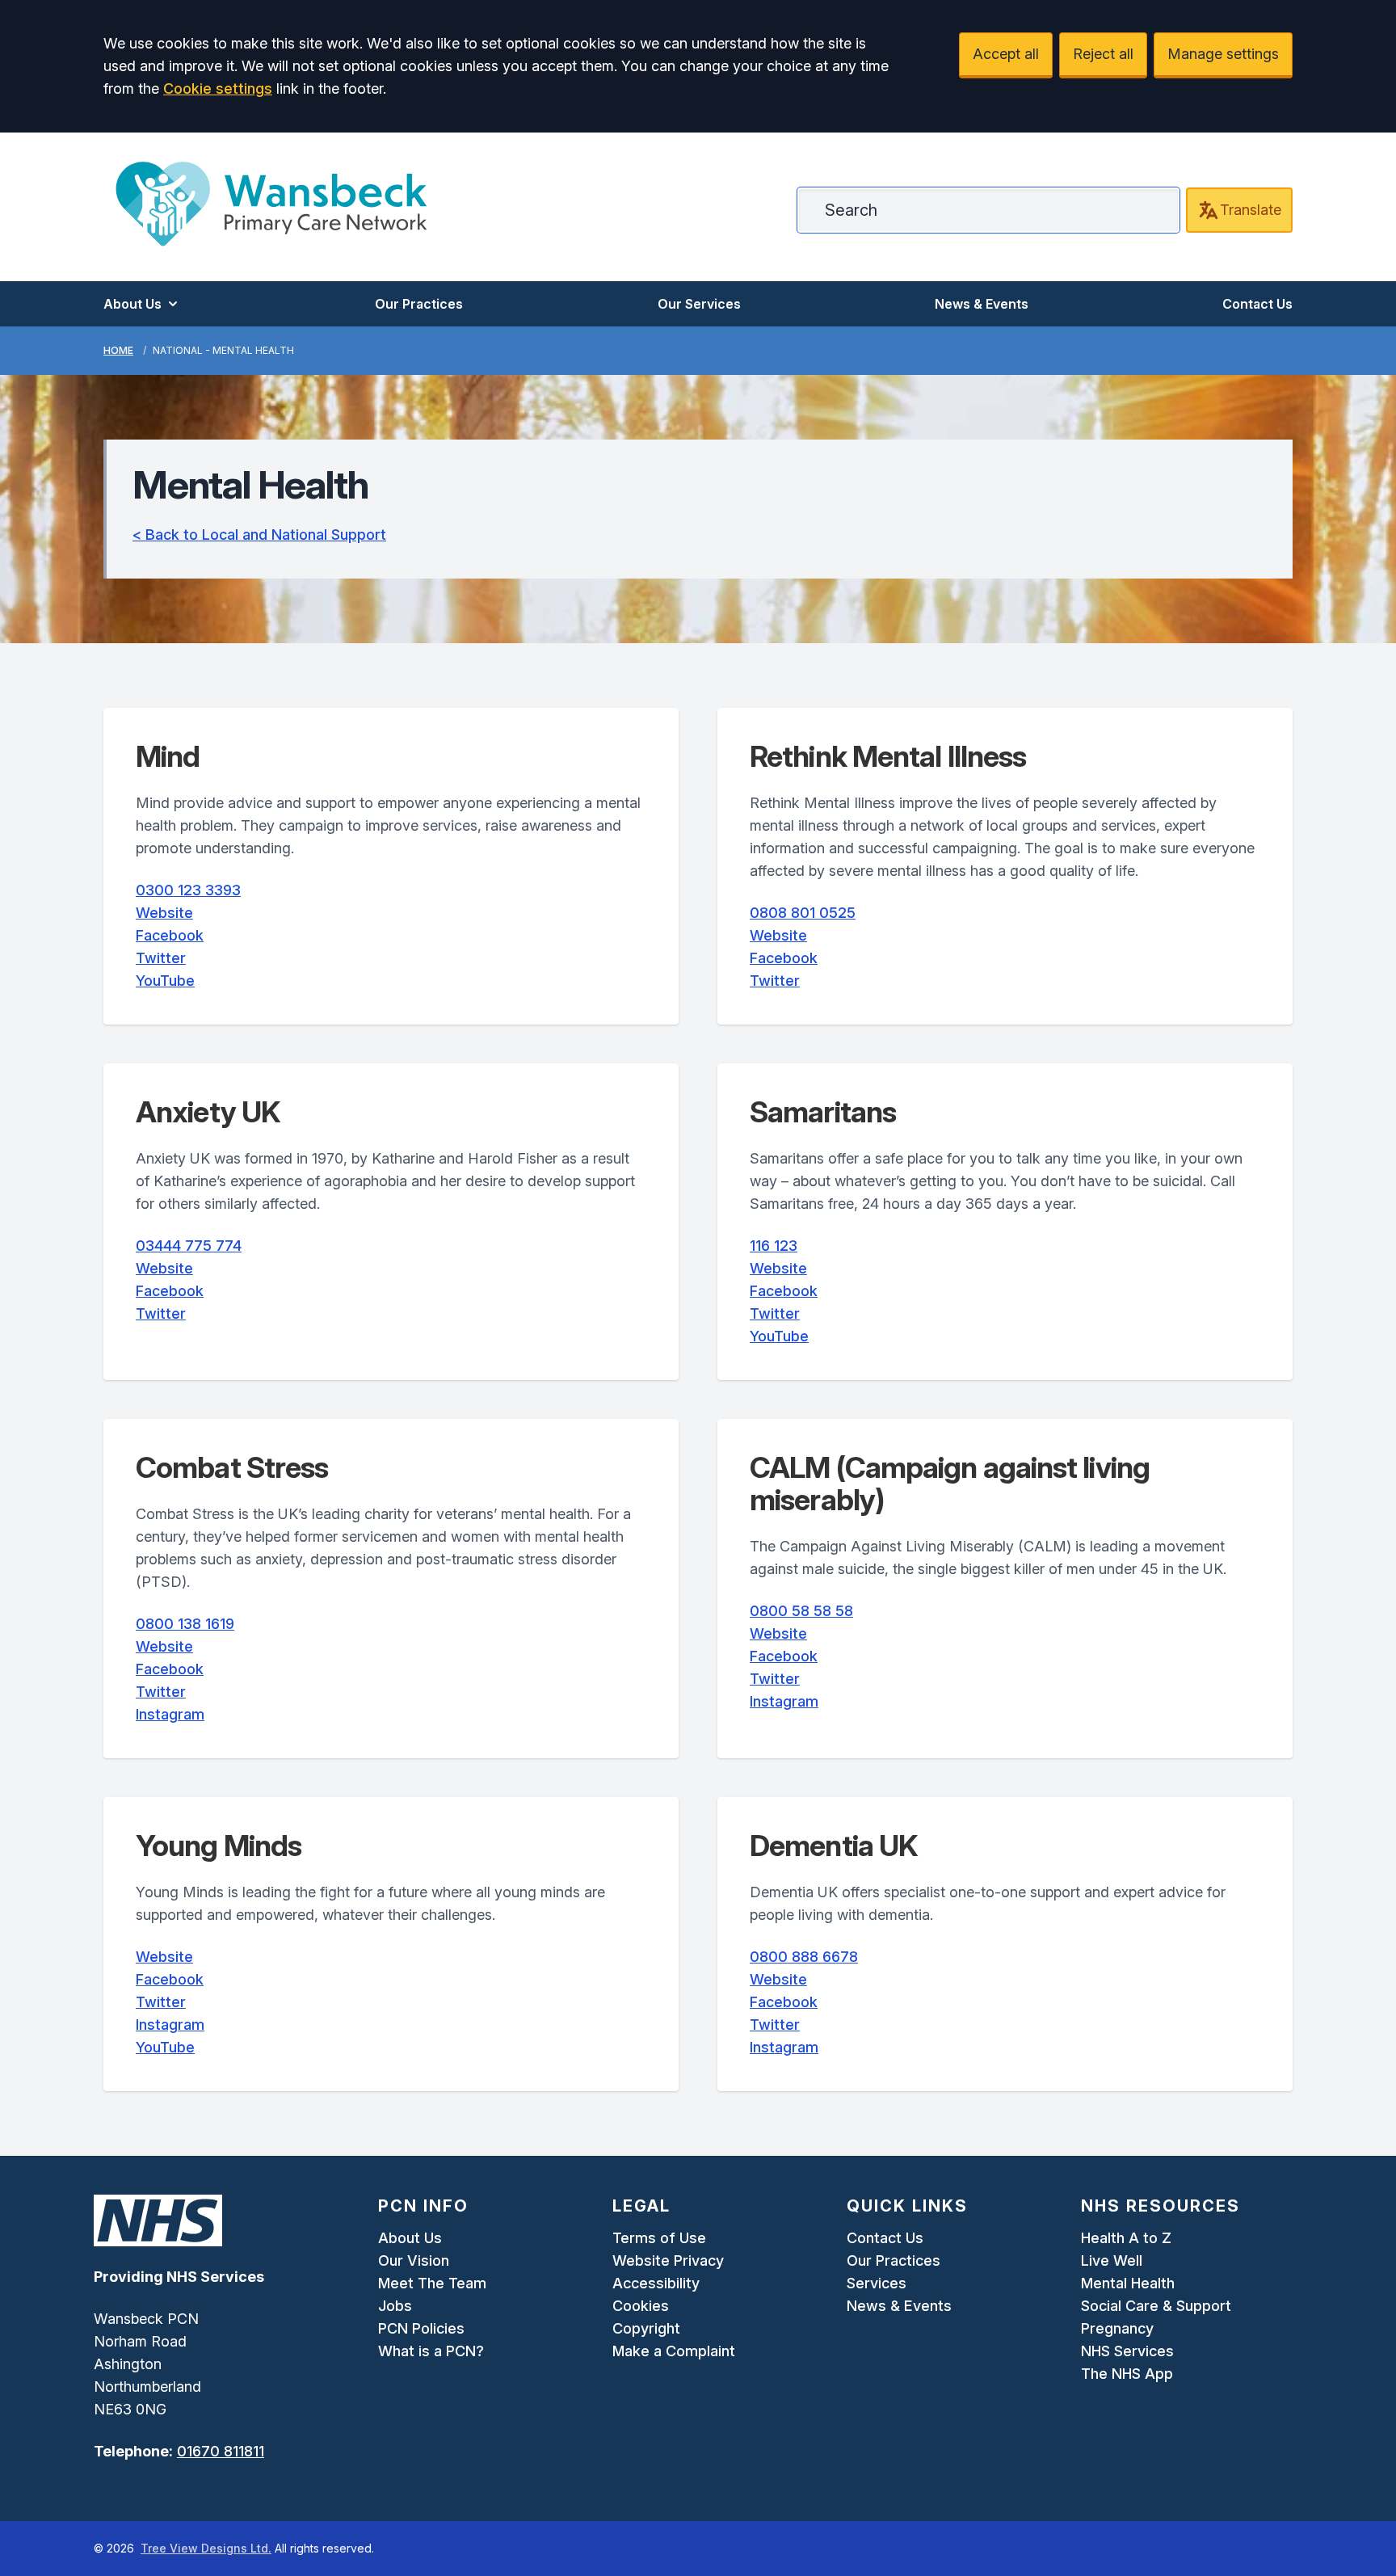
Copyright (646, 2328)
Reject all (1103, 54)
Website (164, 913)
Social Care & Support (1156, 2306)
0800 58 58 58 (801, 1611)
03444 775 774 (189, 1246)
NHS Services (1127, 2351)
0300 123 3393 (188, 890)
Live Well (1112, 2260)
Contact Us (1257, 304)
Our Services (699, 304)
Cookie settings (218, 88)
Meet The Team (432, 2283)
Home (118, 350)
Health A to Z (1126, 2238)
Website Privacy (668, 2260)
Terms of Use (659, 2238)
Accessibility (656, 2283)
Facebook (170, 935)
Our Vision (414, 2260)
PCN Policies (421, 2328)
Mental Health (1128, 2283)
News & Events (982, 304)
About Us (132, 304)
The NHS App (1127, 2374)
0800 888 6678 (804, 1957)
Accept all (1006, 54)
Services (877, 2283)
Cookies (641, 2306)
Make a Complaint (674, 2351)
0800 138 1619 (185, 1624)
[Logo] (271, 204)
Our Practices (419, 304)
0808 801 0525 (803, 913)
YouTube (165, 981)
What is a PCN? (431, 2351)
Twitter (161, 958)
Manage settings (1223, 54)
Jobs (395, 2306)
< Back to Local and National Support (259, 535)
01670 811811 (221, 2451)
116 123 (774, 1246)
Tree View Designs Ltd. (206, 2548)
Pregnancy (1117, 2328)
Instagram (170, 1714)
